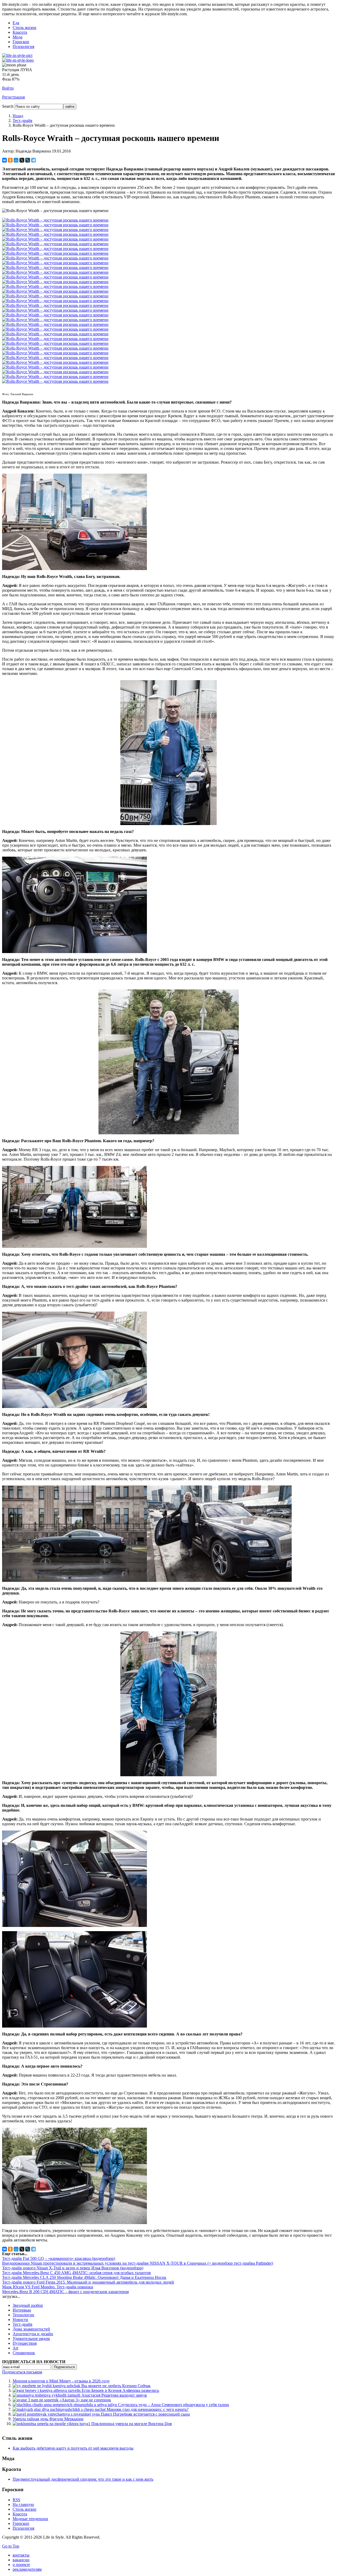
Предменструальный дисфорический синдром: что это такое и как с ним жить (83, 2479)
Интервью (22, 2310)
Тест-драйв (23, 121)
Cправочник (24, 2353)
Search (8, 106)
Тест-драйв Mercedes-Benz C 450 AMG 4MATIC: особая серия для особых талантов (76, 2273)
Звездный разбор (28, 2305)
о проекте (21, 2565)
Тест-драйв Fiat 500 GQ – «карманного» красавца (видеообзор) (59, 2258)
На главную (23, 2504)
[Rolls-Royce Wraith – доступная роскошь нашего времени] (75, 569)
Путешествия (25, 2343)
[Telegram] (33, 160)
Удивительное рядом (31, 2339)
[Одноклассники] (10, 160)
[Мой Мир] (16, 160)
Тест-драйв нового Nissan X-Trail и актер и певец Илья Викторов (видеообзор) (73, 2268)
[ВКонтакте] (4, 160)
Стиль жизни (24, 28)
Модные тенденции (30, 2519)
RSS (16, 2500)
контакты (21, 2555)
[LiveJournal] (28, 160)
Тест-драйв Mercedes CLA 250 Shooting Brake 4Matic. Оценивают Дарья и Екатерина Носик (84, 2277)
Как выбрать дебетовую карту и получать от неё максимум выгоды (73, 2448)
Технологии (23, 2315)
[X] (22, 160)
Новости (20, 2320)
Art (15, 2348)
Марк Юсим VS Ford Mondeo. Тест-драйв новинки (48, 2287)
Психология (23, 46)
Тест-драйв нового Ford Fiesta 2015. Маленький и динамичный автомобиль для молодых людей (88, 2282)
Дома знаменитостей (31, 2329)
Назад (18, 116)
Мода (18, 37)
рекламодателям (27, 2569)
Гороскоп (21, 42)
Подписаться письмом (22, 2372)
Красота (20, 32)
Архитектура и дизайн (33, 2334)
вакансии (21, 2560)
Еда (16, 23)
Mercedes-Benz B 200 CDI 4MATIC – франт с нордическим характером (65, 2292)
